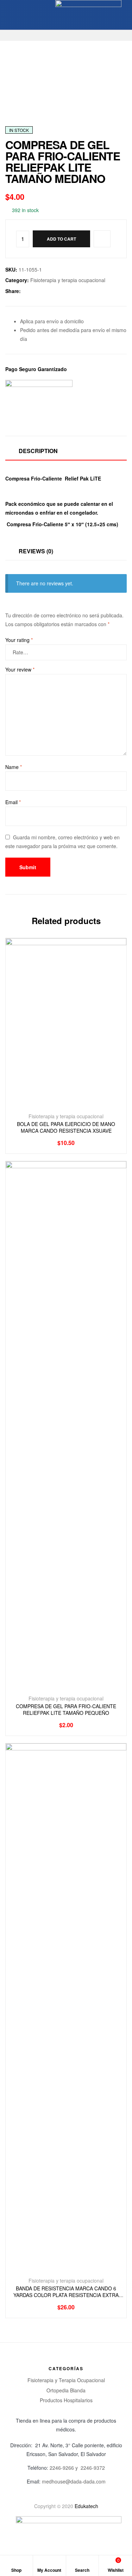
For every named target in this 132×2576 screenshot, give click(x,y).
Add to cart (61, 239)
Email (13, 802)
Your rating (19, 640)
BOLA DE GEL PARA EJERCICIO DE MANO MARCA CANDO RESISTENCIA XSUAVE (66, 1128)
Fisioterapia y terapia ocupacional (68, 280)
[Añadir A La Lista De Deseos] (102, 239)
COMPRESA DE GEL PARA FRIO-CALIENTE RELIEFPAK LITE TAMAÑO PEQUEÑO (66, 1710)
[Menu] (8, 15)
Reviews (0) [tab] (36, 551)
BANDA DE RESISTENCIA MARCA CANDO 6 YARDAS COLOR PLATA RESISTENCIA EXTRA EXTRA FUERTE (66, 2292)
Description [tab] (38, 451)
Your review (20, 669)
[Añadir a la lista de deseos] (74, 1104)
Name (14, 767)
